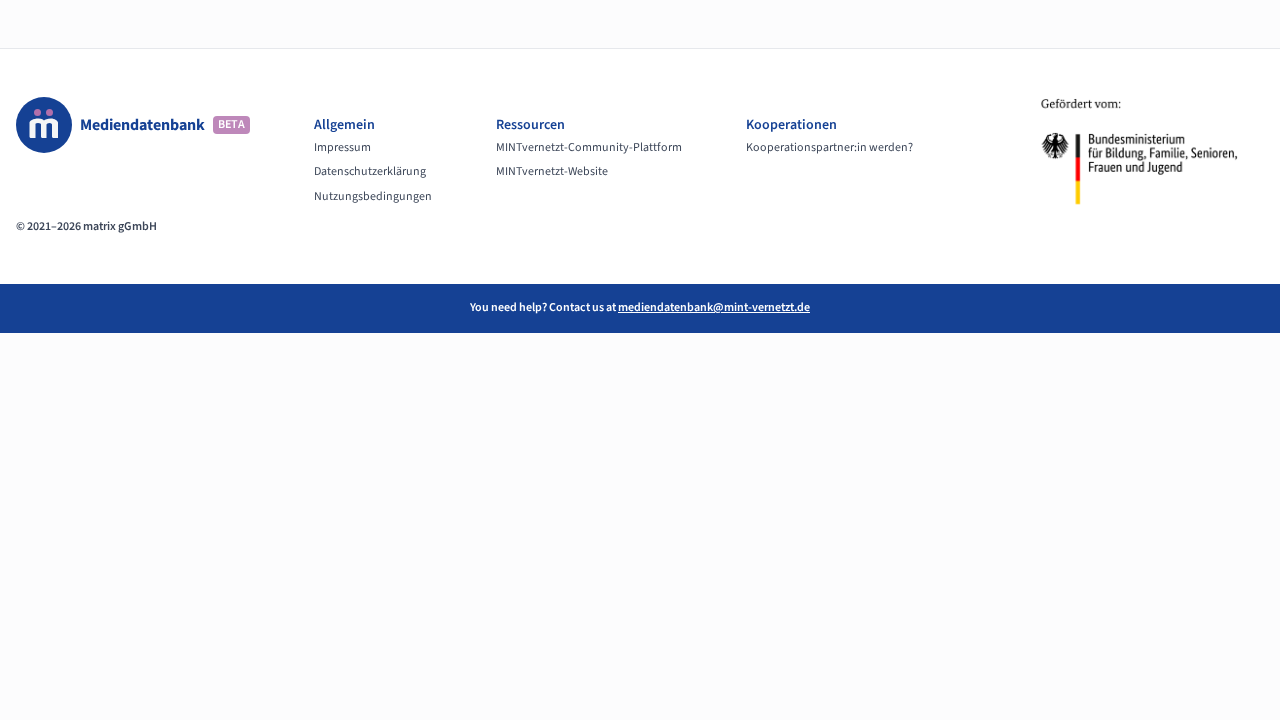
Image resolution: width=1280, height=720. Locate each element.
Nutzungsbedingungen (373, 197)
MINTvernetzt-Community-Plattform (589, 148)
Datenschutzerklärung (370, 172)
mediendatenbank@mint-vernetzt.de (714, 307)
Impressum (342, 148)
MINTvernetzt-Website (552, 172)
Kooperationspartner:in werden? (829, 148)
